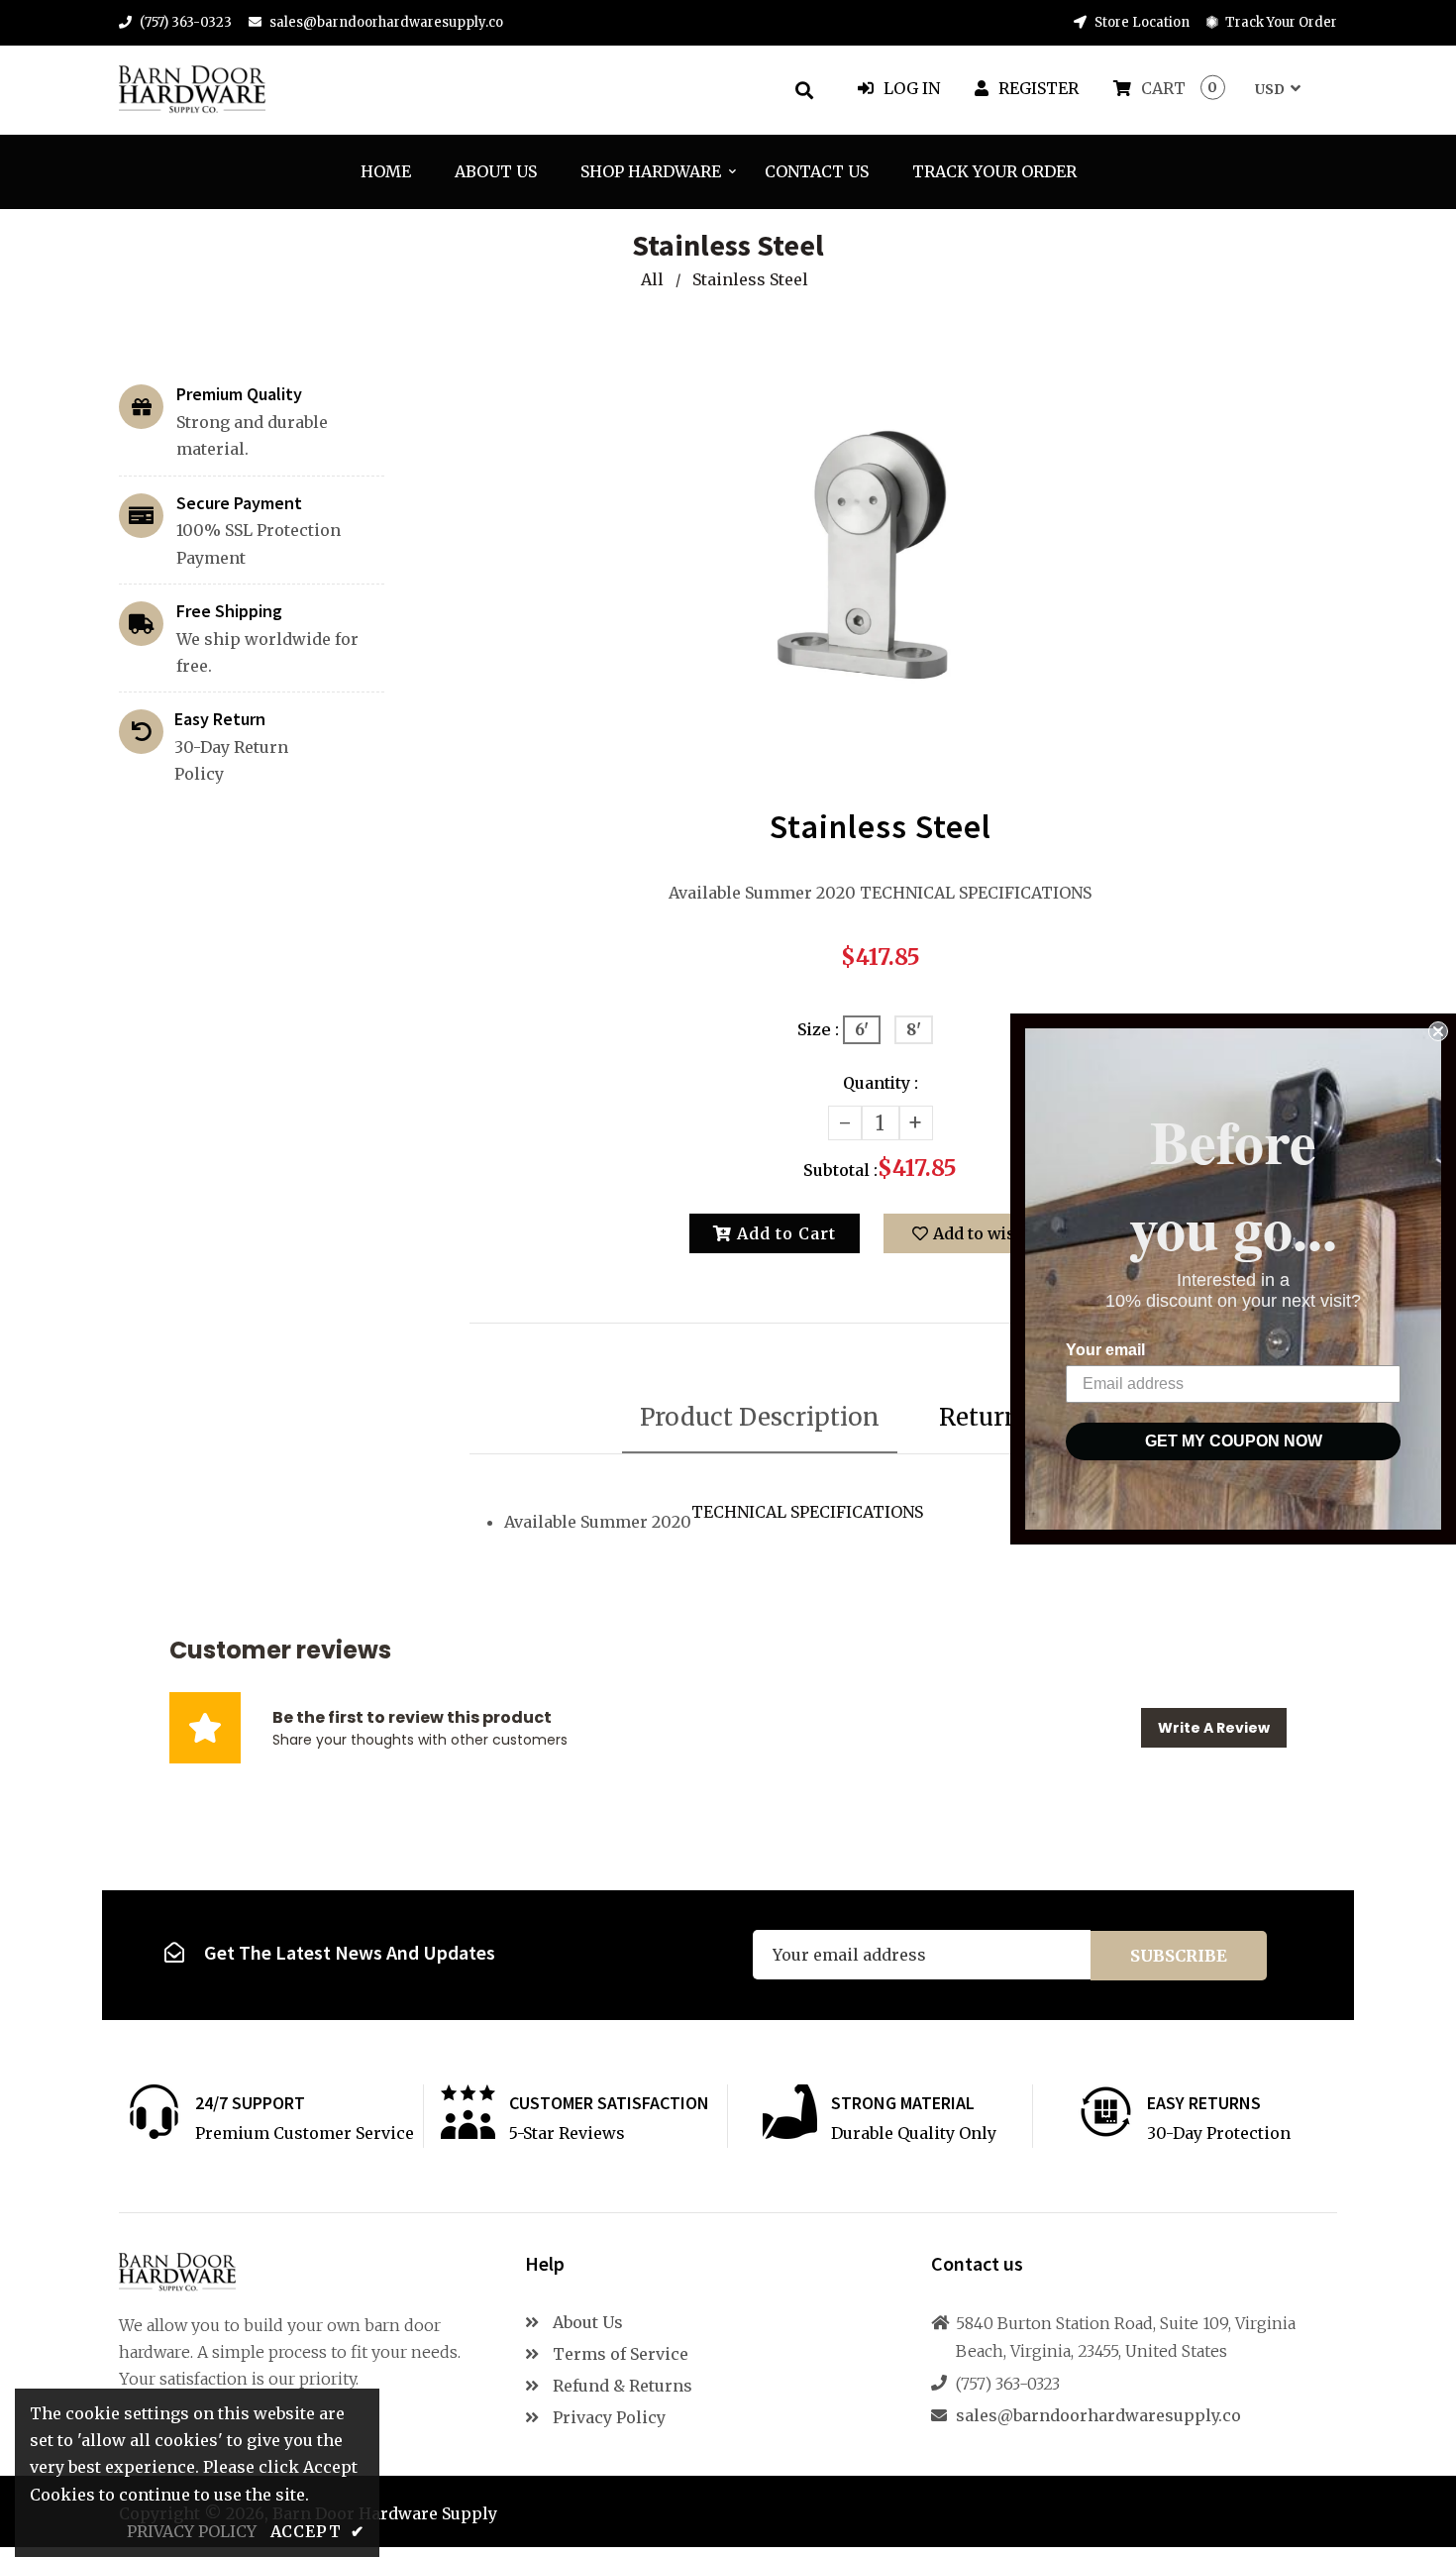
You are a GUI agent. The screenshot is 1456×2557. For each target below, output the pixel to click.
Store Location (1141, 22)
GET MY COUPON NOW (1234, 1441)
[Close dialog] (1438, 1031)
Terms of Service (619, 2354)
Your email (1105, 1350)
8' (914, 1029)
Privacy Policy (607, 2417)
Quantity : (881, 1083)
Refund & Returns (621, 2386)
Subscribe (1179, 1956)
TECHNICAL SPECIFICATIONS (807, 1512)
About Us (586, 2322)
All (652, 279)
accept (317, 2531)
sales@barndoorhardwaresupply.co (386, 22)
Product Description (760, 1417)
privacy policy (192, 2531)
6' (862, 1029)
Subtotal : (840, 1170)
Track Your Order (1280, 22)
